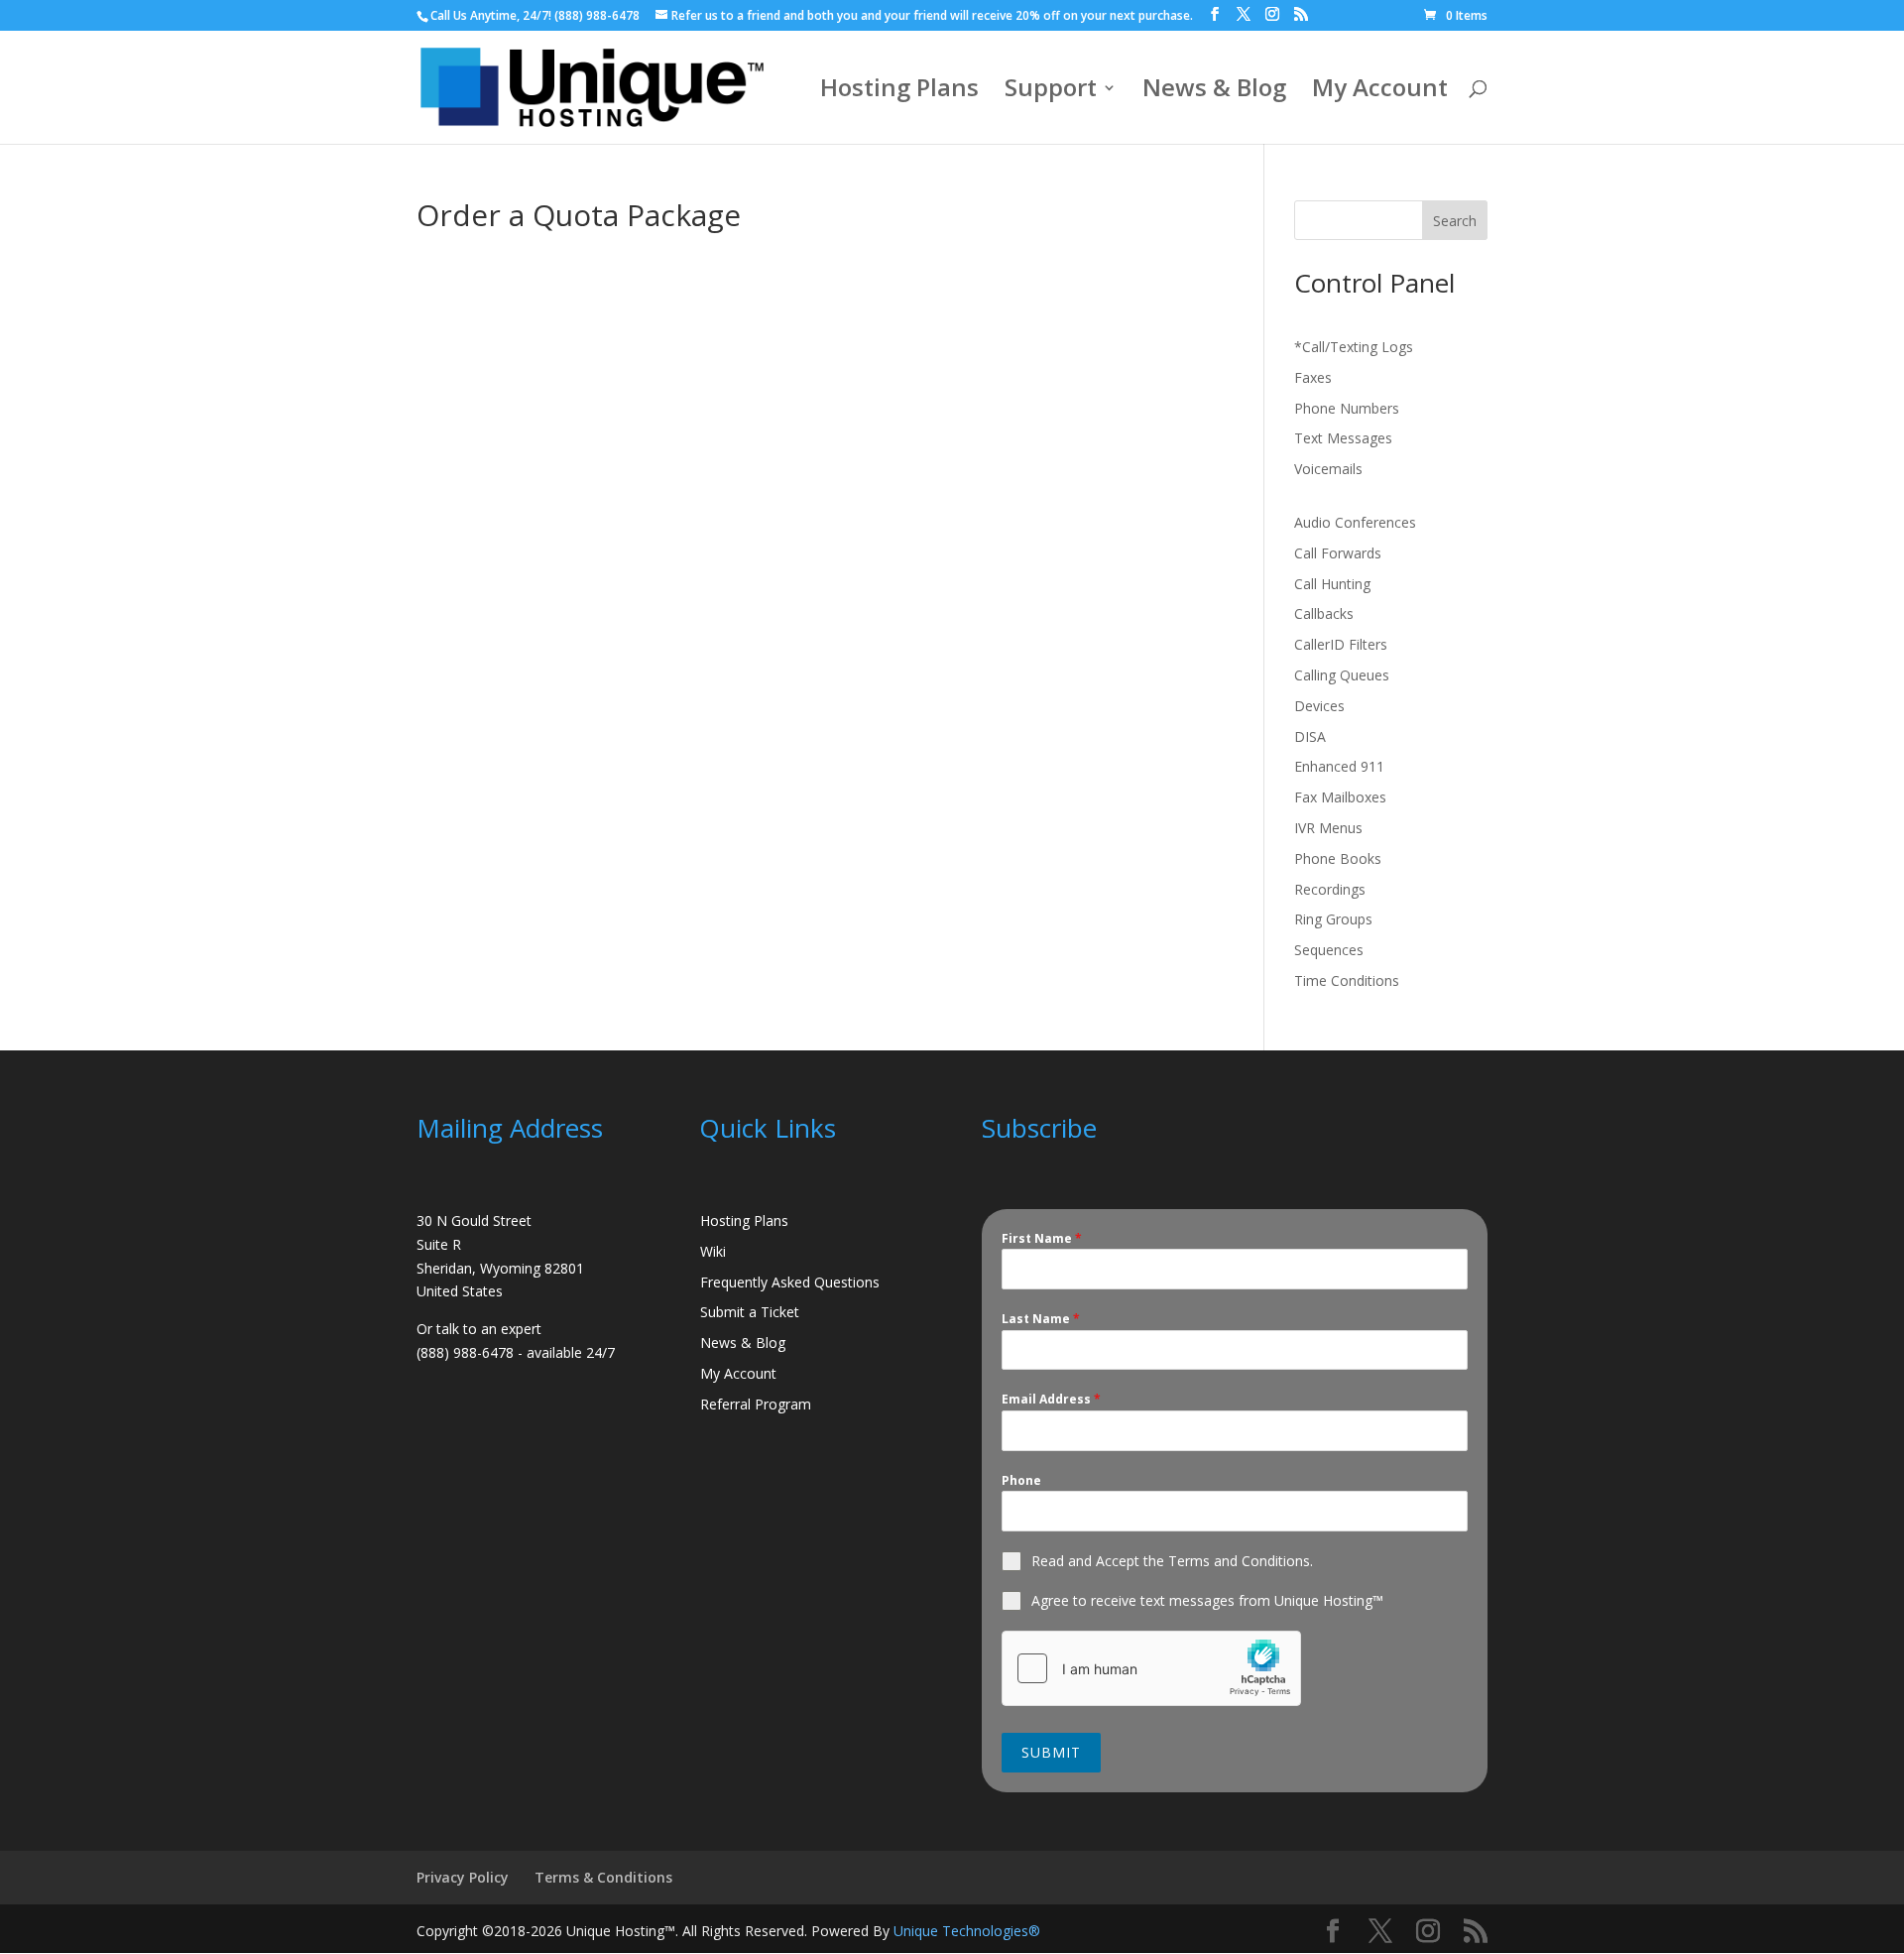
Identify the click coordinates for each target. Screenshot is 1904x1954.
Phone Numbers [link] (1347, 408)
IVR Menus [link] (1328, 828)
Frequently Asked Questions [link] (790, 1282)
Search (1455, 221)
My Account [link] (1380, 92)
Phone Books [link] (1338, 858)
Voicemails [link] (1328, 469)
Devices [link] (1319, 706)
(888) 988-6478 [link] (597, 15)
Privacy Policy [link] (463, 1877)
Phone (1021, 1480)
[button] (1215, 14)
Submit (1051, 1752)
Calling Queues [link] (1342, 675)
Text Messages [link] (1343, 438)
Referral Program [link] (756, 1404)
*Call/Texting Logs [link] (1354, 347)
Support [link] (1051, 92)
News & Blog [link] (1214, 92)
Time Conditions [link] (1347, 980)
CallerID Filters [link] (1341, 644)
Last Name (1041, 1319)
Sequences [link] (1329, 950)
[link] (1456, 15)
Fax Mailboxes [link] (1340, 797)
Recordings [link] (1330, 889)
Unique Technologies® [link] (967, 1931)
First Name (1042, 1238)
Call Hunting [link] (1332, 584)
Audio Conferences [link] (1355, 522)
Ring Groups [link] (1333, 919)
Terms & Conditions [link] (603, 1877)
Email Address (1051, 1399)
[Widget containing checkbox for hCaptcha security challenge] (1151, 1668)
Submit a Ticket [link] (750, 1312)
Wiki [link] (713, 1251)
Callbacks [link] (1324, 613)
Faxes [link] (1313, 377)
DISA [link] (1310, 736)
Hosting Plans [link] (899, 92)
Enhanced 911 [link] (1339, 766)
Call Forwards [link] (1338, 553)
